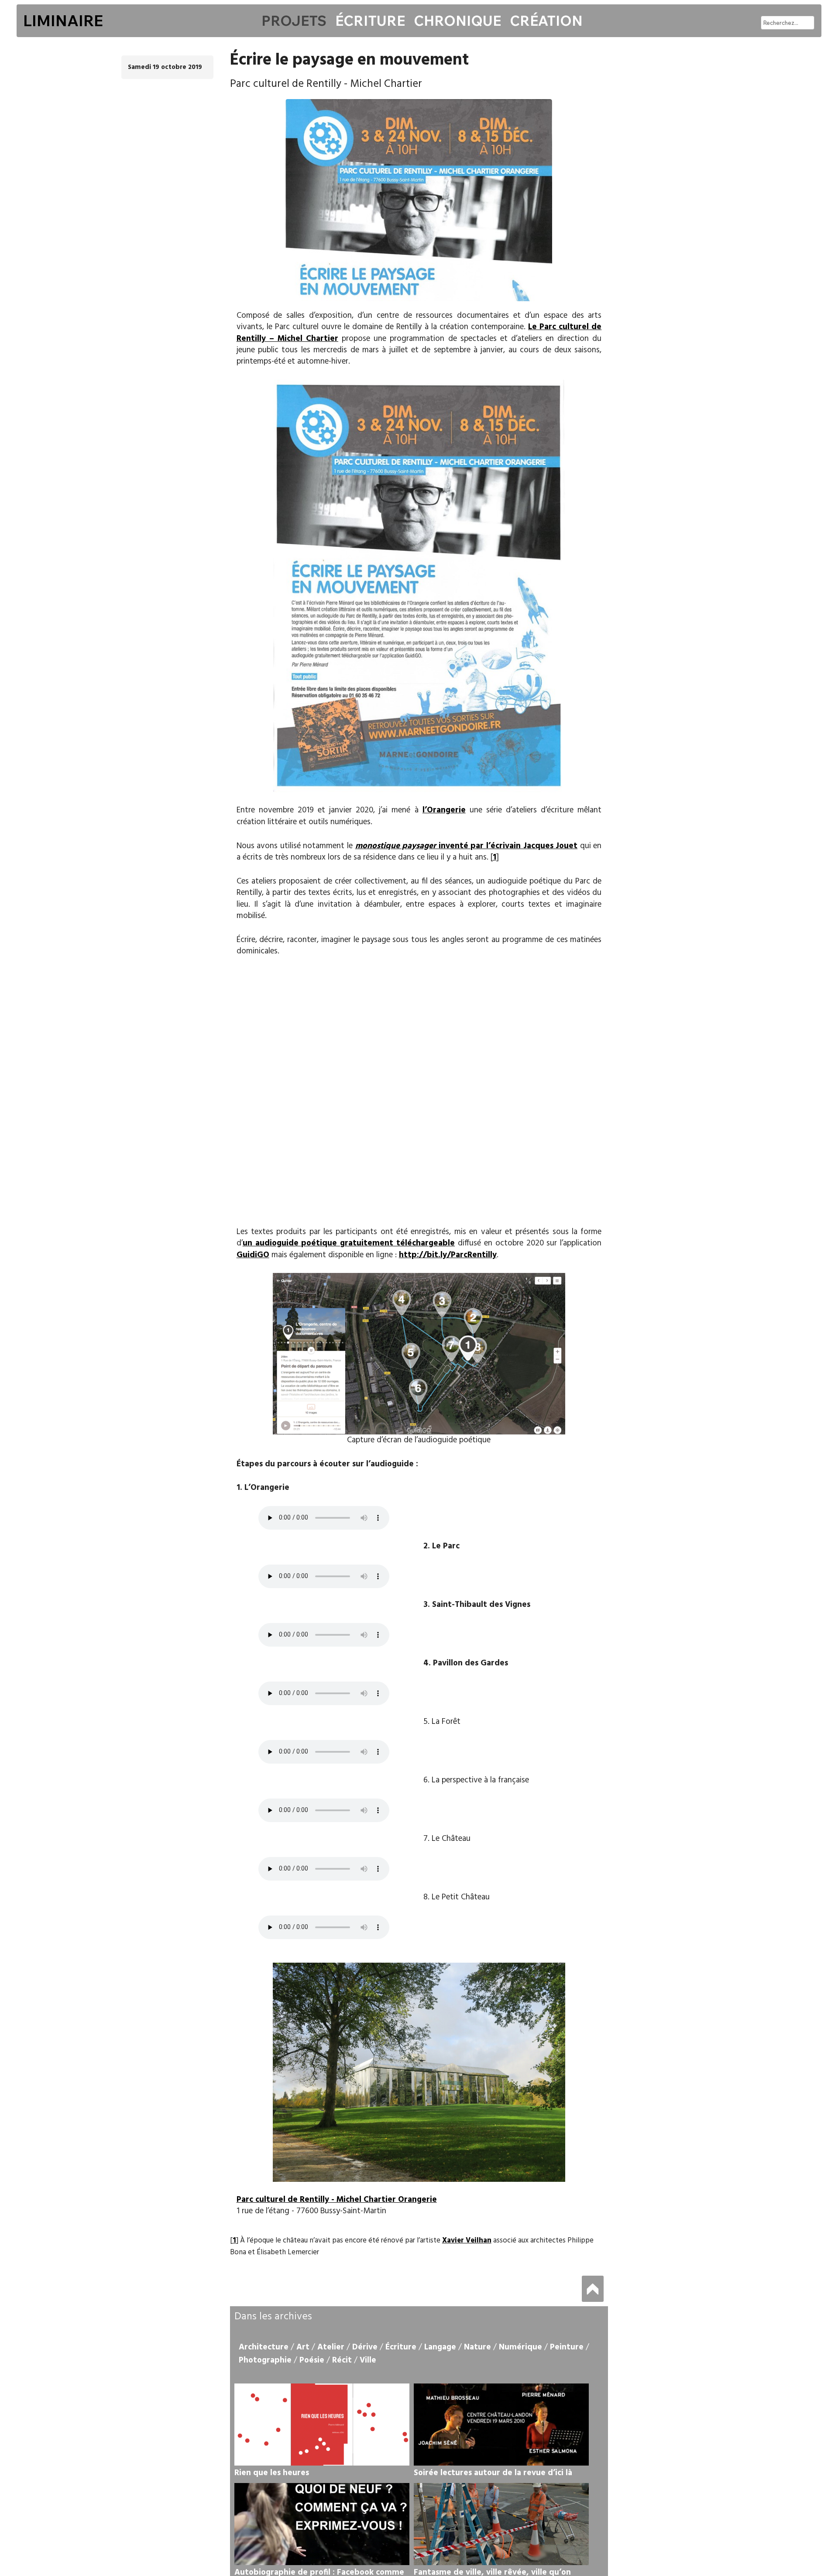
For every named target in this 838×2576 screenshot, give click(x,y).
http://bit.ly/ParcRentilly (448, 1255)
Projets (294, 21)
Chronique (457, 21)
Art (303, 2347)
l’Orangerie (444, 810)
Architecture (264, 2347)
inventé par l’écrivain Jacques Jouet (467, 846)
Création (546, 21)
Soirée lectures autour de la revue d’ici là (493, 2473)
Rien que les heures (272, 2473)
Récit (342, 2360)
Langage (440, 2347)
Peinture (567, 2347)
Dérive (365, 2347)
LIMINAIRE (63, 21)
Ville (368, 2360)
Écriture (370, 21)
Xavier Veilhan (467, 2241)
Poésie (312, 2360)
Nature (477, 2347)
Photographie (265, 2360)
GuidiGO (253, 1255)
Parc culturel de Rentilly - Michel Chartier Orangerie (337, 2200)
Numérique (520, 2347)
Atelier (331, 2347)
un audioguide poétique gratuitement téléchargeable (349, 1243)
